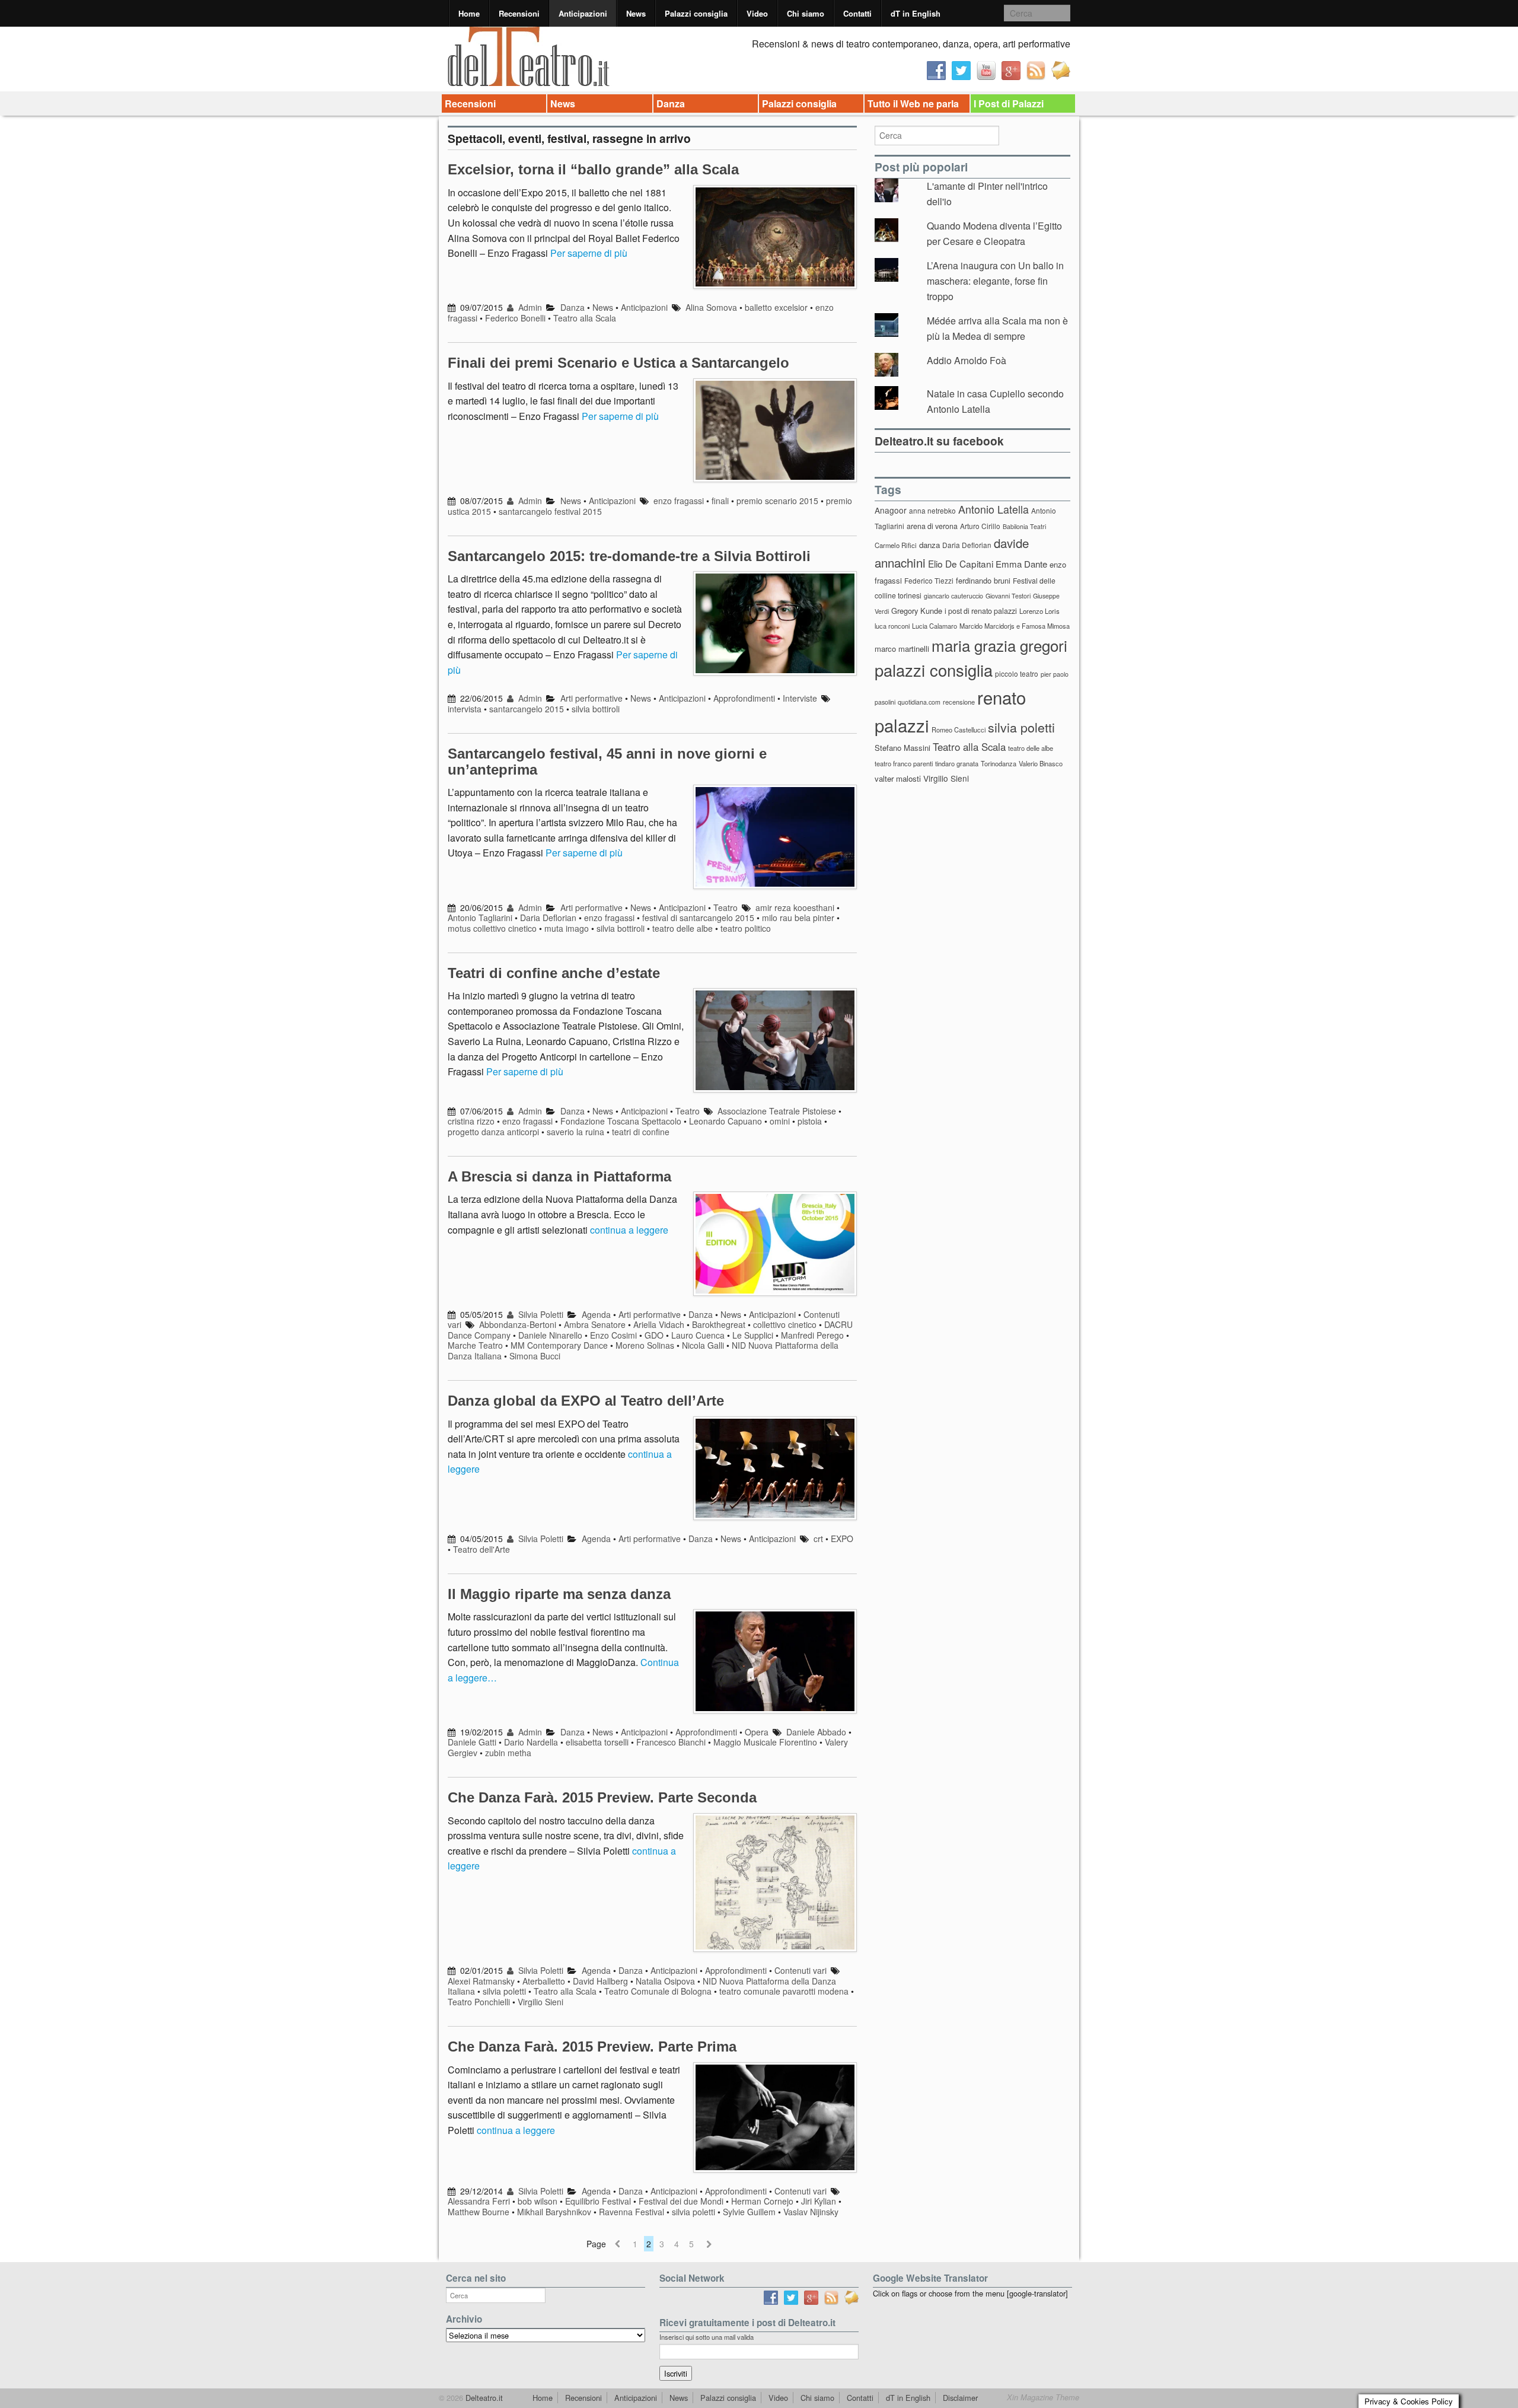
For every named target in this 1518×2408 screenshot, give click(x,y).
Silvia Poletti (540, 1314)
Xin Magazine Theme (1043, 2397)
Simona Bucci (535, 1356)
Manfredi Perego (812, 1335)
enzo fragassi (679, 501)
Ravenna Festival (632, 2212)
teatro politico (746, 928)
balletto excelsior (776, 307)
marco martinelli (902, 649)
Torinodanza (999, 763)
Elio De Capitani (961, 563)
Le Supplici (753, 1335)
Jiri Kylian (819, 2201)
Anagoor (891, 510)
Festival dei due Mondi (681, 2201)
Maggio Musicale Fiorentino (765, 1742)
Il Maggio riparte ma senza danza (559, 1594)
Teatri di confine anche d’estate (554, 973)
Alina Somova (711, 307)
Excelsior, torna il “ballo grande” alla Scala (593, 169)
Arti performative (591, 698)
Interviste (800, 698)
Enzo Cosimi (613, 1335)
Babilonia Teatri (1024, 526)
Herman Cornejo (762, 2201)
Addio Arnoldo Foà (967, 360)
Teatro (725, 907)
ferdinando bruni (983, 580)
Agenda (596, 1314)
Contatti (857, 13)
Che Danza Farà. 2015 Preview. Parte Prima (592, 2047)
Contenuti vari (801, 1970)
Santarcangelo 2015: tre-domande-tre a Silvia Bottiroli (629, 556)
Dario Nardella (531, 1742)
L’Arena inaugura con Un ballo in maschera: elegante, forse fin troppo (995, 281)
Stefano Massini (902, 748)
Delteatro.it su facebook (939, 441)
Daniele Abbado (816, 1732)
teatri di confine (641, 1132)
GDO (654, 1335)
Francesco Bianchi (671, 1742)
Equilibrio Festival (598, 2201)
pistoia (810, 1121)
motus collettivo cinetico (492, 928)
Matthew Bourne (479, 2212)
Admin (529, 307)
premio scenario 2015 (777, 501)
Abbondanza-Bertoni (518, 1324)
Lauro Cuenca (698, 1335)
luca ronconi (892, 626)
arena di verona (932, 526)
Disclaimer (960, 2398)
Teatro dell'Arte (481, 1549)
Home (469, 13)
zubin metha (508, 1753)
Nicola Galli (703, 1345)
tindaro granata (957, 763)
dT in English (916, 13)
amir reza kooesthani (795, 907)
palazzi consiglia (934, 670)
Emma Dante (1021, 564)
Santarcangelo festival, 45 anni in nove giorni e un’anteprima (607, 761)
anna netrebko (932, 510)
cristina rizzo (471, 1121)
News (636, 13)
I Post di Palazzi (1009, 103)
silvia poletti (504, 1991)
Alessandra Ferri (479, 2201)
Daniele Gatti (472, 1742)
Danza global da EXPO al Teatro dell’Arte (586, 1401)
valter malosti (898, 778)
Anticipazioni (583, 13)
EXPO (842, 1539)
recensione (959, 702)
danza (929, 545)
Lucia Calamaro (935, 626)
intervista (465, 709)
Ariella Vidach (659, 1324)
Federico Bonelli (515, 318)
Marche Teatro (475, 1345)
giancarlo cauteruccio (953, 596)
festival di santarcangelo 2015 (698, 918)
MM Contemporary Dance (559, 1345)
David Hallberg (600, 1981)
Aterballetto (544, 1981)
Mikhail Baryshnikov (554, 2212)
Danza (671, 103)
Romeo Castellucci (959, 730)
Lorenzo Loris (1039, 611)
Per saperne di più (589, 253)
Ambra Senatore (595, 1324)
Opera (757, 1732)
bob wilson (538, 2201)
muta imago (567, 928)
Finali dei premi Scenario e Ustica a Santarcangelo (618, 363)
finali (720, 501)
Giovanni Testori (1008, 596)
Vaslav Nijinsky (811, 2212)
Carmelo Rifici (896, 545)
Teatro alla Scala (585, 318)
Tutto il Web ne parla (913, 103)
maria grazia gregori (999, 645)
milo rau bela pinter (798, 918)
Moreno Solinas (645, 1345)
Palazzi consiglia (696, 13)
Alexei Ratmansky (481, 1981)
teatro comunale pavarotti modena (784, 1991)
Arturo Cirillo (980, 526)
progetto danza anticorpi (493, 1132)
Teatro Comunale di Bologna (658, 1991)
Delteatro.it (483, 2398)
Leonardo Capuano (725, 1121)
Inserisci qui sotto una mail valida (707, 2337)
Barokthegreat (719, 1324)
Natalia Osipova (665, 1981)
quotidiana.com (919, 702)
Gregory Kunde (917, 611)
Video (757, 13)
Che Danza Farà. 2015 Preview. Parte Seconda (602, 1797)
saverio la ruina (575, 1132)
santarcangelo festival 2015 (550, 511)
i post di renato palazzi (981, 611)
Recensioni (519, 13)
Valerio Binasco (1041, 763)
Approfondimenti (744, 698)
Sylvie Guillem (749, 2212)
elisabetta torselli (597, 1742)
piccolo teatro (1017, 673)
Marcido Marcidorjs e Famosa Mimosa (1015, 626)
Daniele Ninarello (550, 1335)
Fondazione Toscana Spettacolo (621, 1121)
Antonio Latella (994, 509)
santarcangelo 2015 (527, 709)
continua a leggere (629, 1230)
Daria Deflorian (548, 918)
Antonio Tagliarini (480, 918)
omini (780, 1121)
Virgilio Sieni (540, 2002)
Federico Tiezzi (929, 580)
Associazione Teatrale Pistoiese (777, 1111)
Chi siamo (806, 13)
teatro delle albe (683, 928)
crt (818, 1539)
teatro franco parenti (904, 763)
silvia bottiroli (596, 709)
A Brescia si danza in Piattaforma (559, 1176)
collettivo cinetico (785, 1324)
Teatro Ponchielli (479, 2002)
